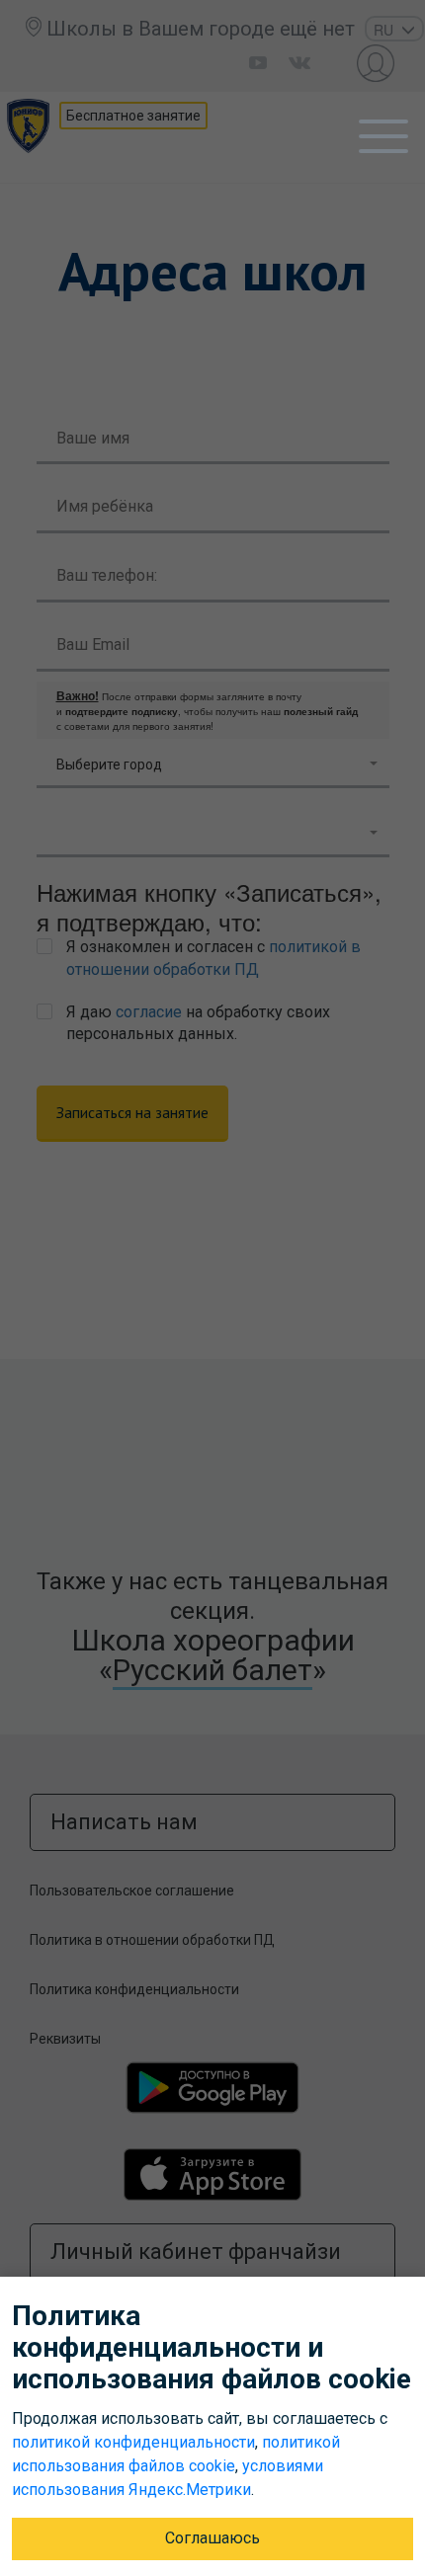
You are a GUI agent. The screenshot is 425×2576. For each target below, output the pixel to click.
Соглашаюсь (212, 2538)
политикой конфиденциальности (133, 2442)
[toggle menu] (383, 136)
